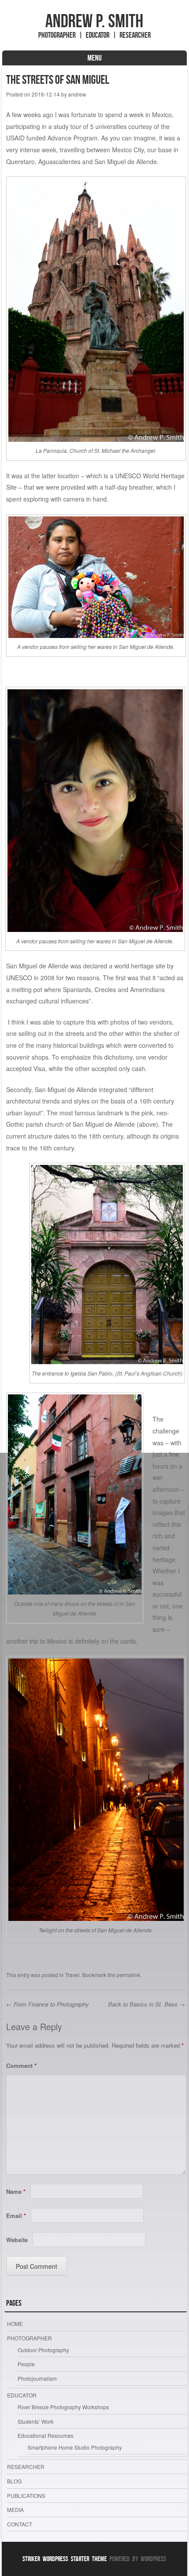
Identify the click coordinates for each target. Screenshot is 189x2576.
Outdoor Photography (43, 2350)
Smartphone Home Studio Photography (75, 2447)
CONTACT (20, 2524)
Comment (21, 2065)
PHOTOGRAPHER (29, 2338)
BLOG (14, 2481)
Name (16, 2191)
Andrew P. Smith (94, 21)
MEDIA (15, 2510)
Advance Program (73, 138)
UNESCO (19, 978)
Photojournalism (37, 2378)
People (26, 2364)
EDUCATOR (22, 2395)
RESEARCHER (26, 2467)
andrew (77, 94)
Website (17, 2240)
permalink (128, 1975)
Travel (72, 1975)
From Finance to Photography (47, 2004)
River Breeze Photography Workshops (63, 2407)
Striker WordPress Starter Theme (65, 2559)
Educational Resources (45, 2435)
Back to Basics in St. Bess (147, 2004)
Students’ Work (36, 2421)
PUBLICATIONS (26, 2495)
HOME (15, 2323)
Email (16, 2216)
